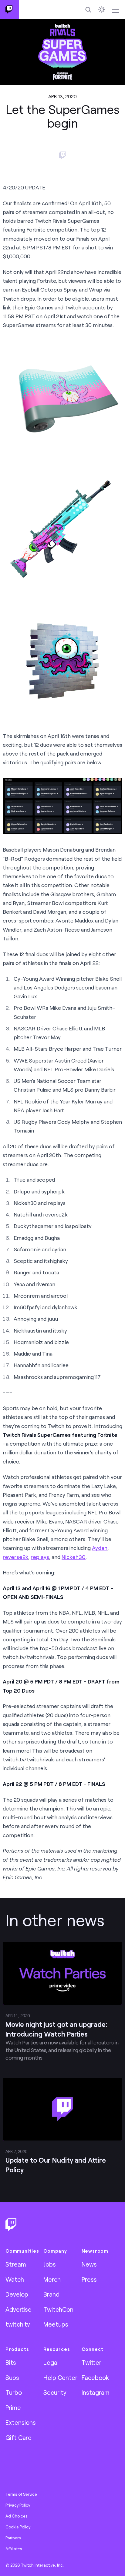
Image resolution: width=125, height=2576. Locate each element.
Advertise (19, 2309)
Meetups (56, 2324)
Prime (13, 2407)
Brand (51, 2294)
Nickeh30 (74, 1557)
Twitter (91, 2362)
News (89, 2264)
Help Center (60, 2377)
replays (40, 1557)
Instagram (96, 2392)
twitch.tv (18, 2324)
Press (89, 2279)
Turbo (14, 2392)
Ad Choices (17, 2516)
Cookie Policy (18, 2527)
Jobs (50, 2264)
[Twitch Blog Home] (10, 10)
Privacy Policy (18, 2505)
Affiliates (14, 2549)
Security (55, 2392)
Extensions (21, 2422)
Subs (12, 2377)
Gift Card (19, 2438)
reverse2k (15, 1557)
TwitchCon (58, 2309)
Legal (51, 2362)
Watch (15, 2279)
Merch (52, 2279)
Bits (11, 2362)
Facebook (95, 2377)
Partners (13, 2538)
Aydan (100, 1548)
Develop (17, 2294)
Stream (16, 2264)
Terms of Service (21, 2494)
